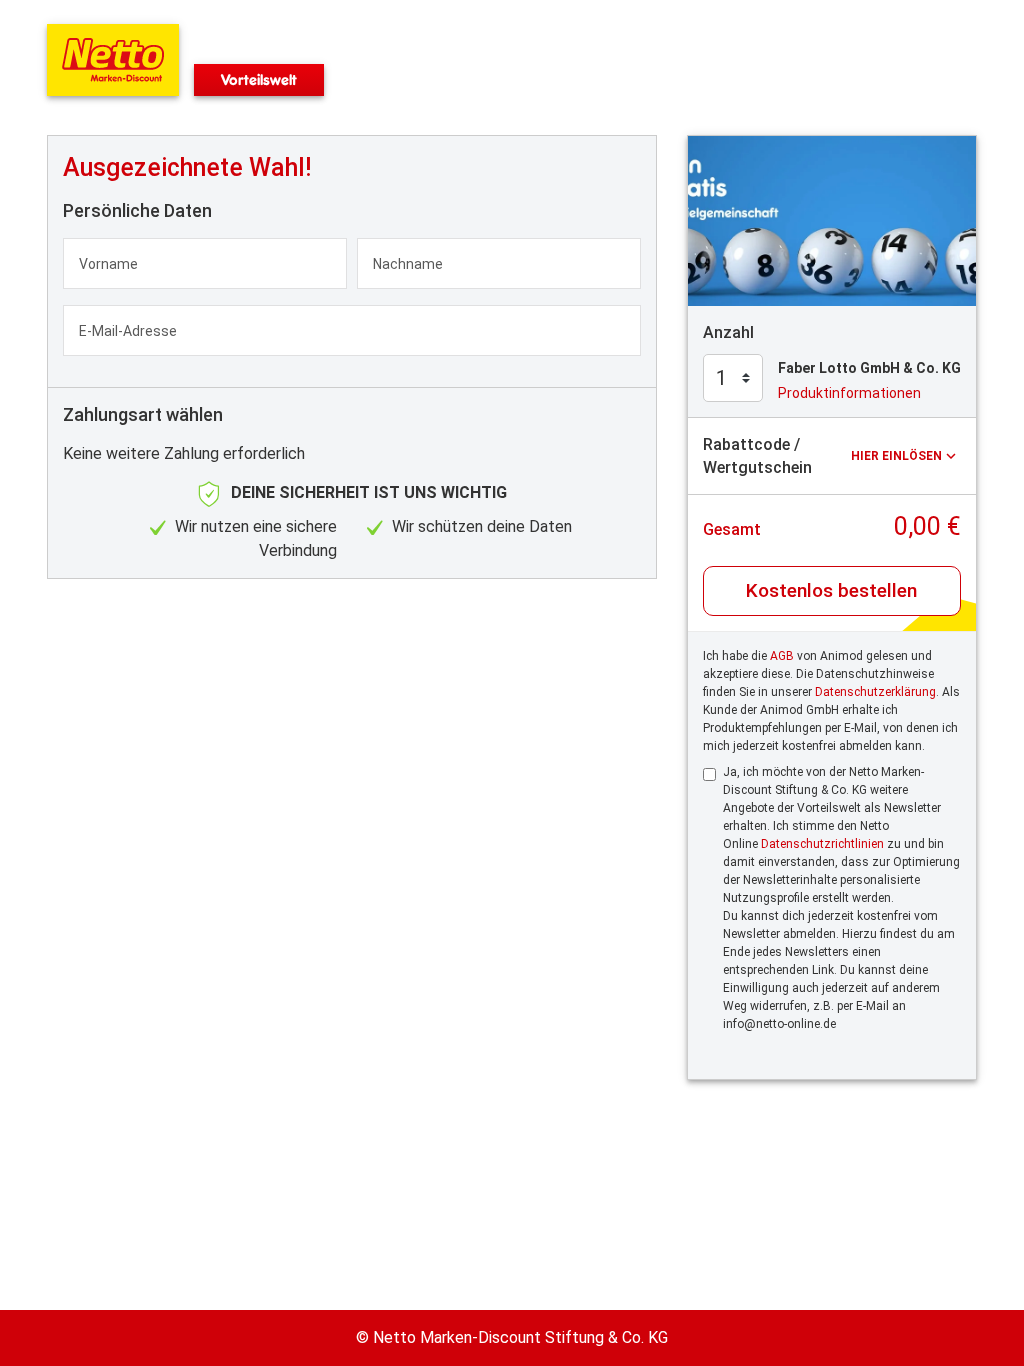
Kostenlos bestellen (831, 590)
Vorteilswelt (259, 79)
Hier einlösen (896, 456)
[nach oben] (1005, 683)
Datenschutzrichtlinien (822, 844)
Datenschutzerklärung (875, 692)
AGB (782, 656)
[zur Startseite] (113, 60)
